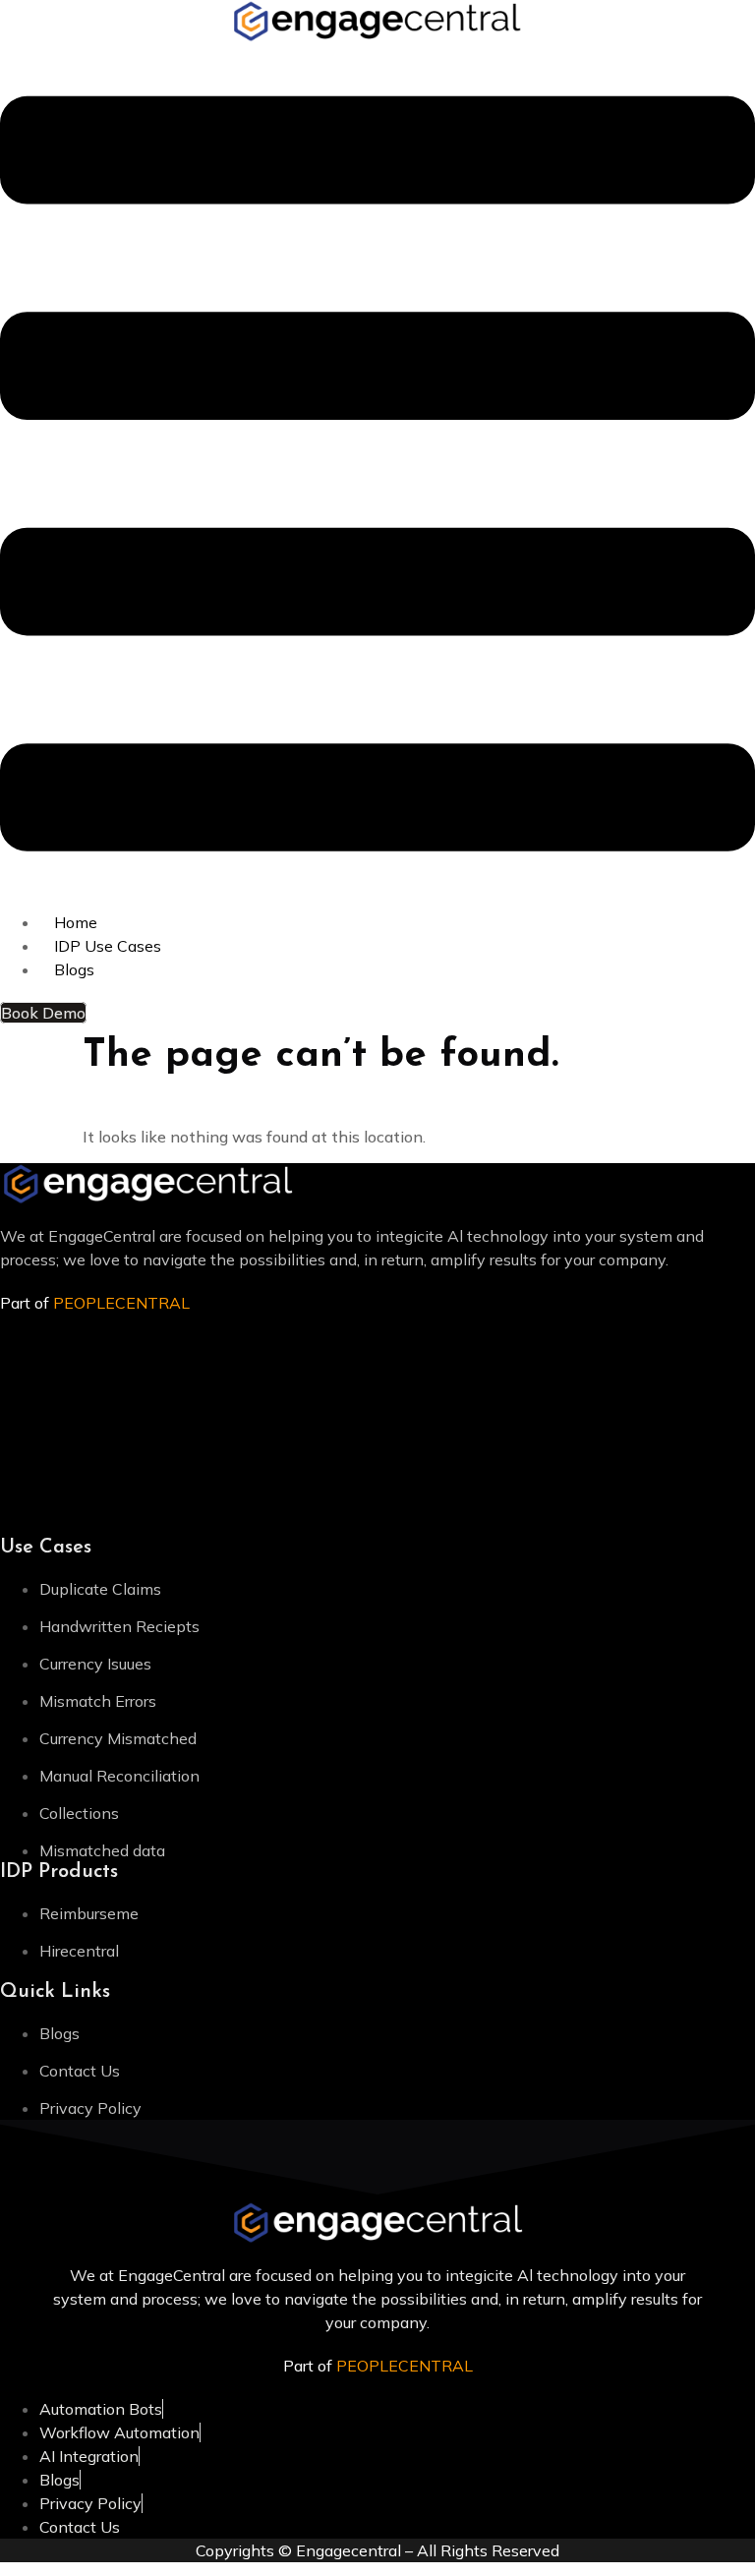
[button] (377, 477)
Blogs (74, 969)
